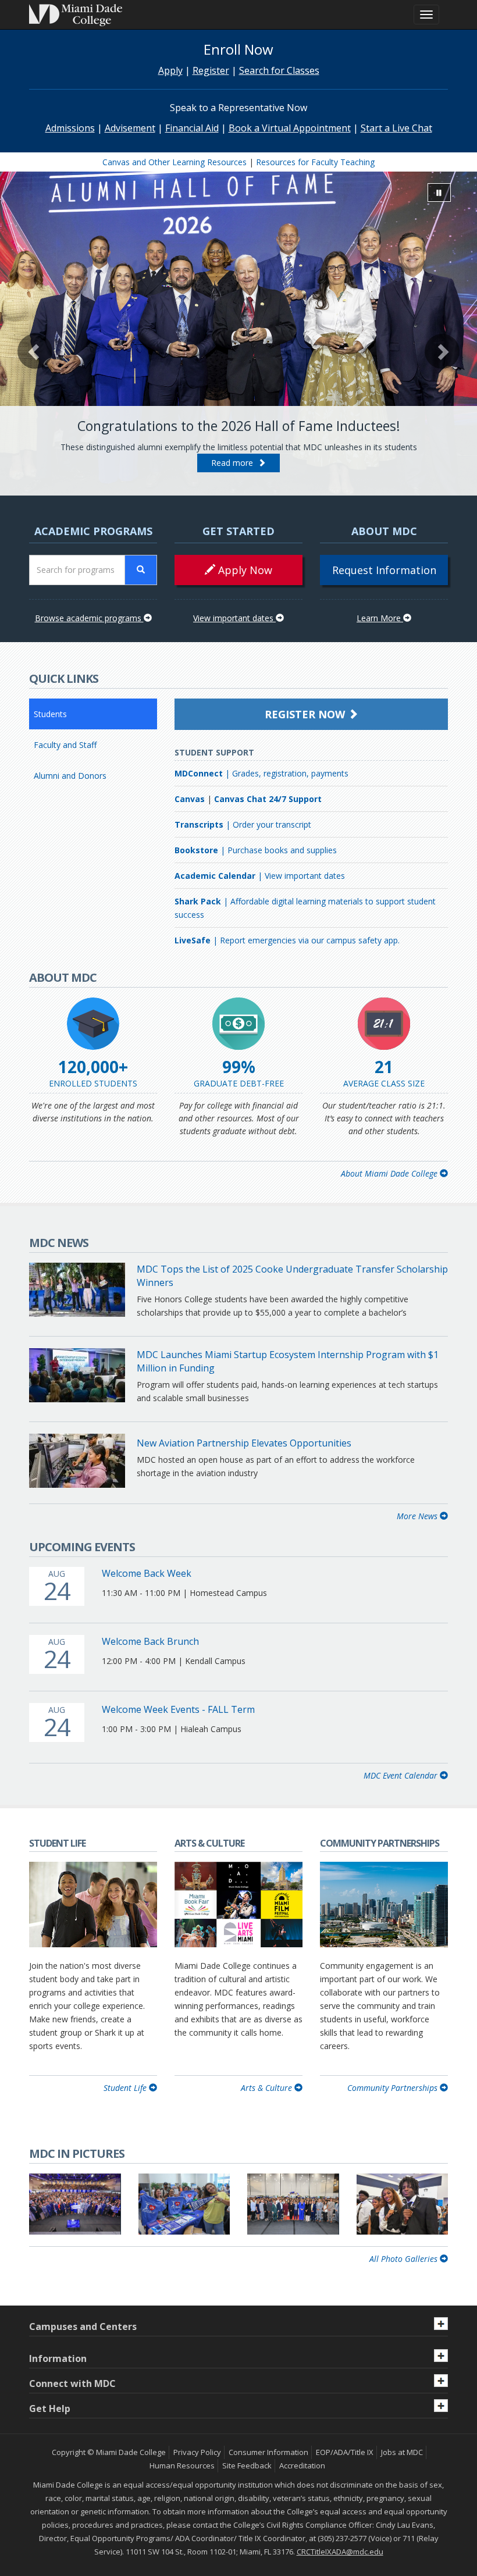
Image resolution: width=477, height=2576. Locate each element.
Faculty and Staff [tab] (65, 745)
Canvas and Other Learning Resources (175, 162)
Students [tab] (50, 714)
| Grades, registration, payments (261, 773)
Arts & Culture (268, 2088)
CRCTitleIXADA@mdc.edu (340, 2552)
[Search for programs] (141, 570)
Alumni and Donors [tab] (70, 776)
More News (418, 1516)
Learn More (380, 618)
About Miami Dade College (390, 1173)
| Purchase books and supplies (256, 850)
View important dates (234, 618)
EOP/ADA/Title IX (345, 2452)
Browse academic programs (89, 618)
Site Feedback (247, 2465)
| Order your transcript (243, 824)
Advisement (130, 128)
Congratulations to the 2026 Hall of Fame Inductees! (239, 426)
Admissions (70, 128)
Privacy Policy (197, 2452)
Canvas (190, 799)
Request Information (384, 570)
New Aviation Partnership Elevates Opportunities (244, 1443)
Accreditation (302, 2465)
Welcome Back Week (147, 1573)
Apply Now (244, 570)
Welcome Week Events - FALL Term (178, 1709)
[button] (35, 351)
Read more (234, 463)
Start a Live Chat (396, 128)
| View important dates (260, 876)
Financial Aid (192, 128)
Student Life (126, 2088)
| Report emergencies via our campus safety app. (287, 940)
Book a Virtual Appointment (290, 128)
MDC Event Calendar (402, 1775)
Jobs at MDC (402, 2452)
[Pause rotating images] (439, 193)
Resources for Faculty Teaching (315, 162)
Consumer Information (268, 2452)
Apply (170, 70)
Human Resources (182, 2465)
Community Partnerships (394, 2088)
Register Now (306, 714)
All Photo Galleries (405, 2259)
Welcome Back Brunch (150, 1641)
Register (211, 70)
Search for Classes (279, 70)
